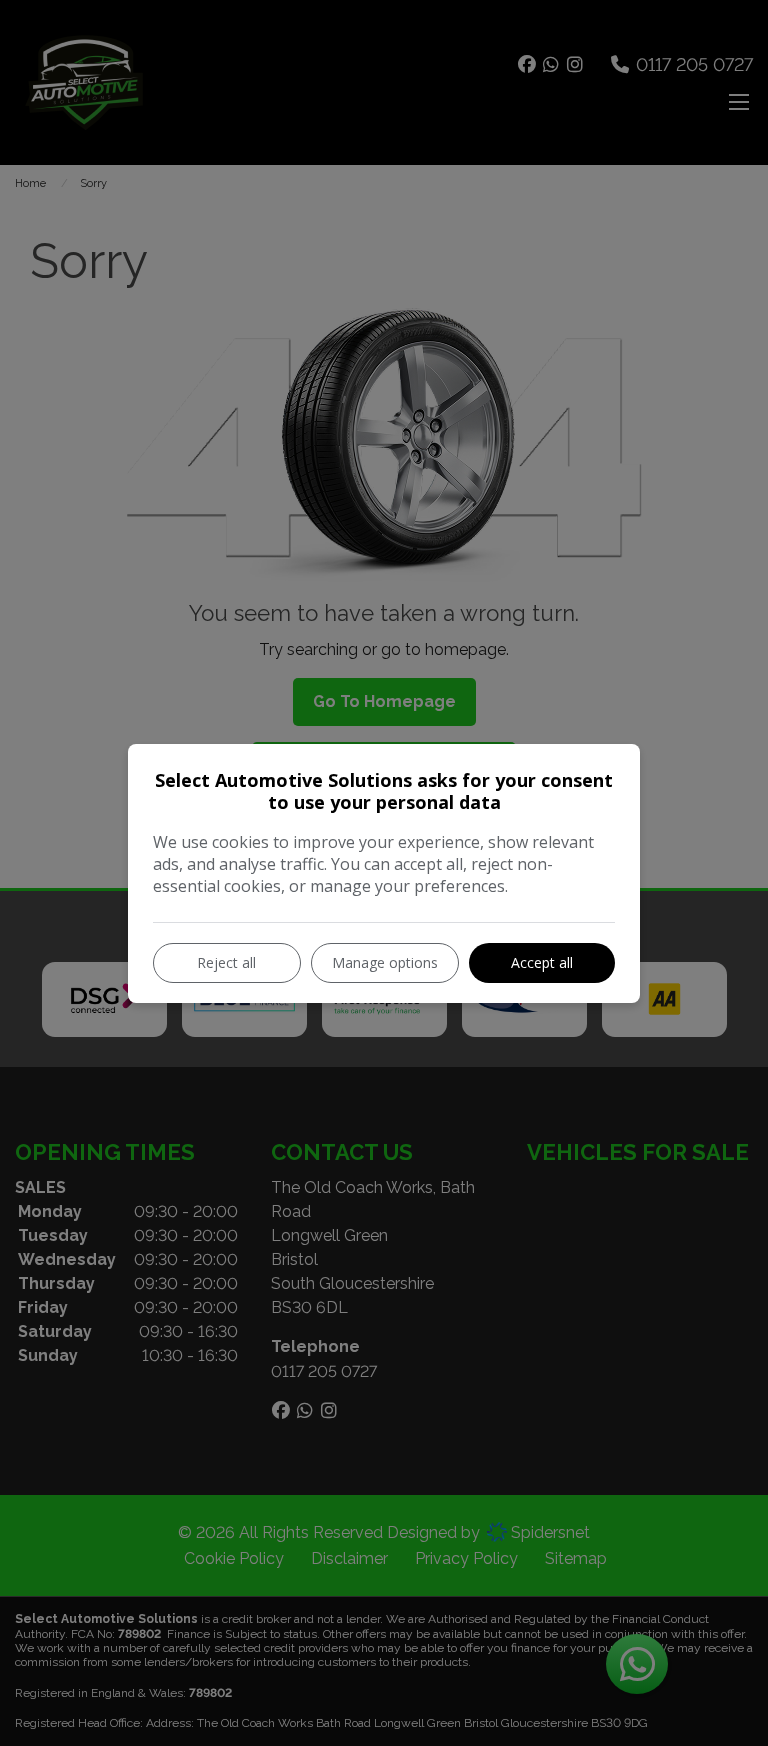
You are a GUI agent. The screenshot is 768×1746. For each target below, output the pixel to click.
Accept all (542, 962)
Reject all (226, 962)
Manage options (385, 962)
